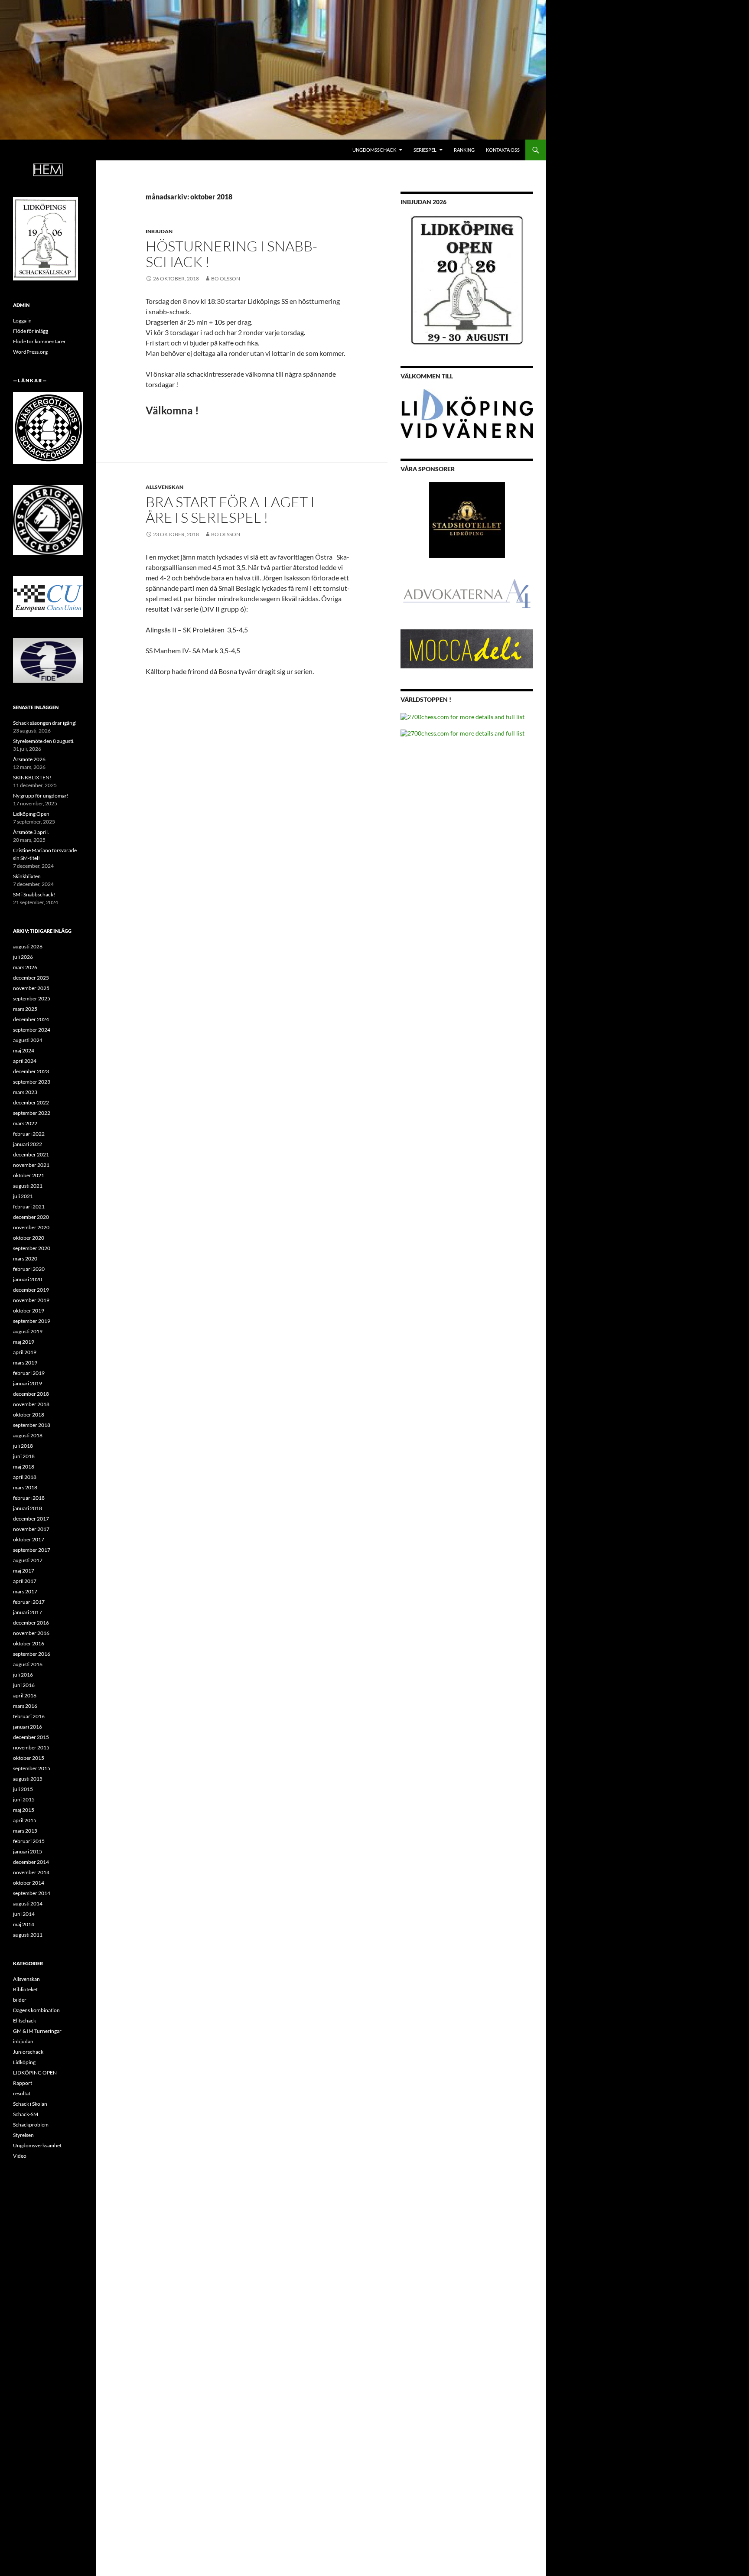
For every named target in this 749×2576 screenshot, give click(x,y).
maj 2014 (24, 1924)
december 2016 (31, 1623)
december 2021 (31, 1154)
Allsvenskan (164, 487)
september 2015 (32, 1768)
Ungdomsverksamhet (37, 2145)
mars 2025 (25, 1009)
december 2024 (31, 1019)
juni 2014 (24, 1914)
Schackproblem (31, 2125)
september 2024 (32, 1030)
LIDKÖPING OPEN (35, 2073)
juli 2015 (23, 1789)
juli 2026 (23, 957)
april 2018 (25, 1477)
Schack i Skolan (30, 2104)
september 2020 (32, 1248)
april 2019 (25, 1352)
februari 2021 (29, 1207)
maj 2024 (24, 1050)
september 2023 (32, 1082)
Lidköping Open (31, 814)
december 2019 (31, 1290)
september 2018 (32, 1425)
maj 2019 (24, 1342)
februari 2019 (29, 1373)
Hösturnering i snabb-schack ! (231, 254)
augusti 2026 (28, 946)
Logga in (22, 321)
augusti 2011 (28, 1935)
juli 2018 (23, 1446)
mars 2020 (25, 1259)
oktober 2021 (29, 1175)
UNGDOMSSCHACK (374, 150)
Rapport (23, 2083)
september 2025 (32, 998)
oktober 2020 (29, 1238)
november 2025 (31, 988)
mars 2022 (25, 1123)
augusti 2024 (28, 1040)
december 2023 (31, 1071)
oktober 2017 (29, 1539)
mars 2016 (25, 1706)
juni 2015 (24, 1799)
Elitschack (24, 2021)
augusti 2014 (28, 1904)
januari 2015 (28, 1851)
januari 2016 (28, 1727)
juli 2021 (23, 1196)
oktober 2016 (29, 1643)
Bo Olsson (226, 278)
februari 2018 (29, 1498)
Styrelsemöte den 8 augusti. (44, 741)
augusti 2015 (28, 1779)
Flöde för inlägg (31, 331)
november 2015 (31, 1747)
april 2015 (25, 1820)
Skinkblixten (27, 876)
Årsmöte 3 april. (31, 832)
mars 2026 (25, 967)
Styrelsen (23, 2135)
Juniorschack (28, 2052)
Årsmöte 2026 (29, 759)
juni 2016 (24, 1685)
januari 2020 (28, 1279)
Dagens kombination (36, 2010)
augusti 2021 (28, 1186)
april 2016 (25, 1695)
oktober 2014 (29, 1883)
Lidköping (24, 2062)
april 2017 (25, 1581)
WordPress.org (30, 352)
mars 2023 (25, 1092)
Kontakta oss (503, 150)
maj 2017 (24, 1571)
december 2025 (31, 978)
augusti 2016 (28, 1664)
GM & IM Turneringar (37, 2031)
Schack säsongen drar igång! (45, 723)
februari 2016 (29, 1716)
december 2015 (31, 1737)
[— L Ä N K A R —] (48, 428)
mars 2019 (25, 1363)
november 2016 (31, 1633)
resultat (22, 2093)
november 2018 (31, 1404)
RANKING (464, 150)
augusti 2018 (28, 1435)
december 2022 (31, 1102)
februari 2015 (29, 1841)
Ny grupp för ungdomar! (41, 796)
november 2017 (31, 1529)
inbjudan (159, 231)
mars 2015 (25, 1831)
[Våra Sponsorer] (467, 520)
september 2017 (32, 1550)
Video (20, 2156)
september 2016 (32, 1654)
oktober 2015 (29, 1758)
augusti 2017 (28, 1560)
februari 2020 (29, 1269)
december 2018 (31, 1394)
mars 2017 (25, 1591)
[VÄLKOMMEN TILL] (467, 414)
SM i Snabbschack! (34, 894)
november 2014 (31, 1872)
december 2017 (31, 1519)
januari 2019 (28, 1383)
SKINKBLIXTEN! (32, 777)
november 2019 (31, 1300)
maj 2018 (24, 1467)
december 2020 (31, 1217)
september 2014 (32, 1893)
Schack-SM (26, 2114)
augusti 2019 (28, 1331)
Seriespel (425, 150)
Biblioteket (25, 1989)
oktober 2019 (29, 1311)
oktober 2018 (29, 1415)
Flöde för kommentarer (39, 341)
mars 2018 (25, 1487)
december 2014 (31, 1862)
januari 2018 (28, 1508)
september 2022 (32, 1113)
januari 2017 (28, 1612)
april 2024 (25, 1061)
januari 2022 (28, 1144)
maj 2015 (24, 1810)
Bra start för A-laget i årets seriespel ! (230, 510)
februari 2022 (29, 1134)
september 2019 (32, 1321)
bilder (20, 2000)
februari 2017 (29, 1602)
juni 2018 (24, 1456)
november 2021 (31, 1165)
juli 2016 (23, 1675)
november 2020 (31, 1227)
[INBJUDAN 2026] (467, 280)
